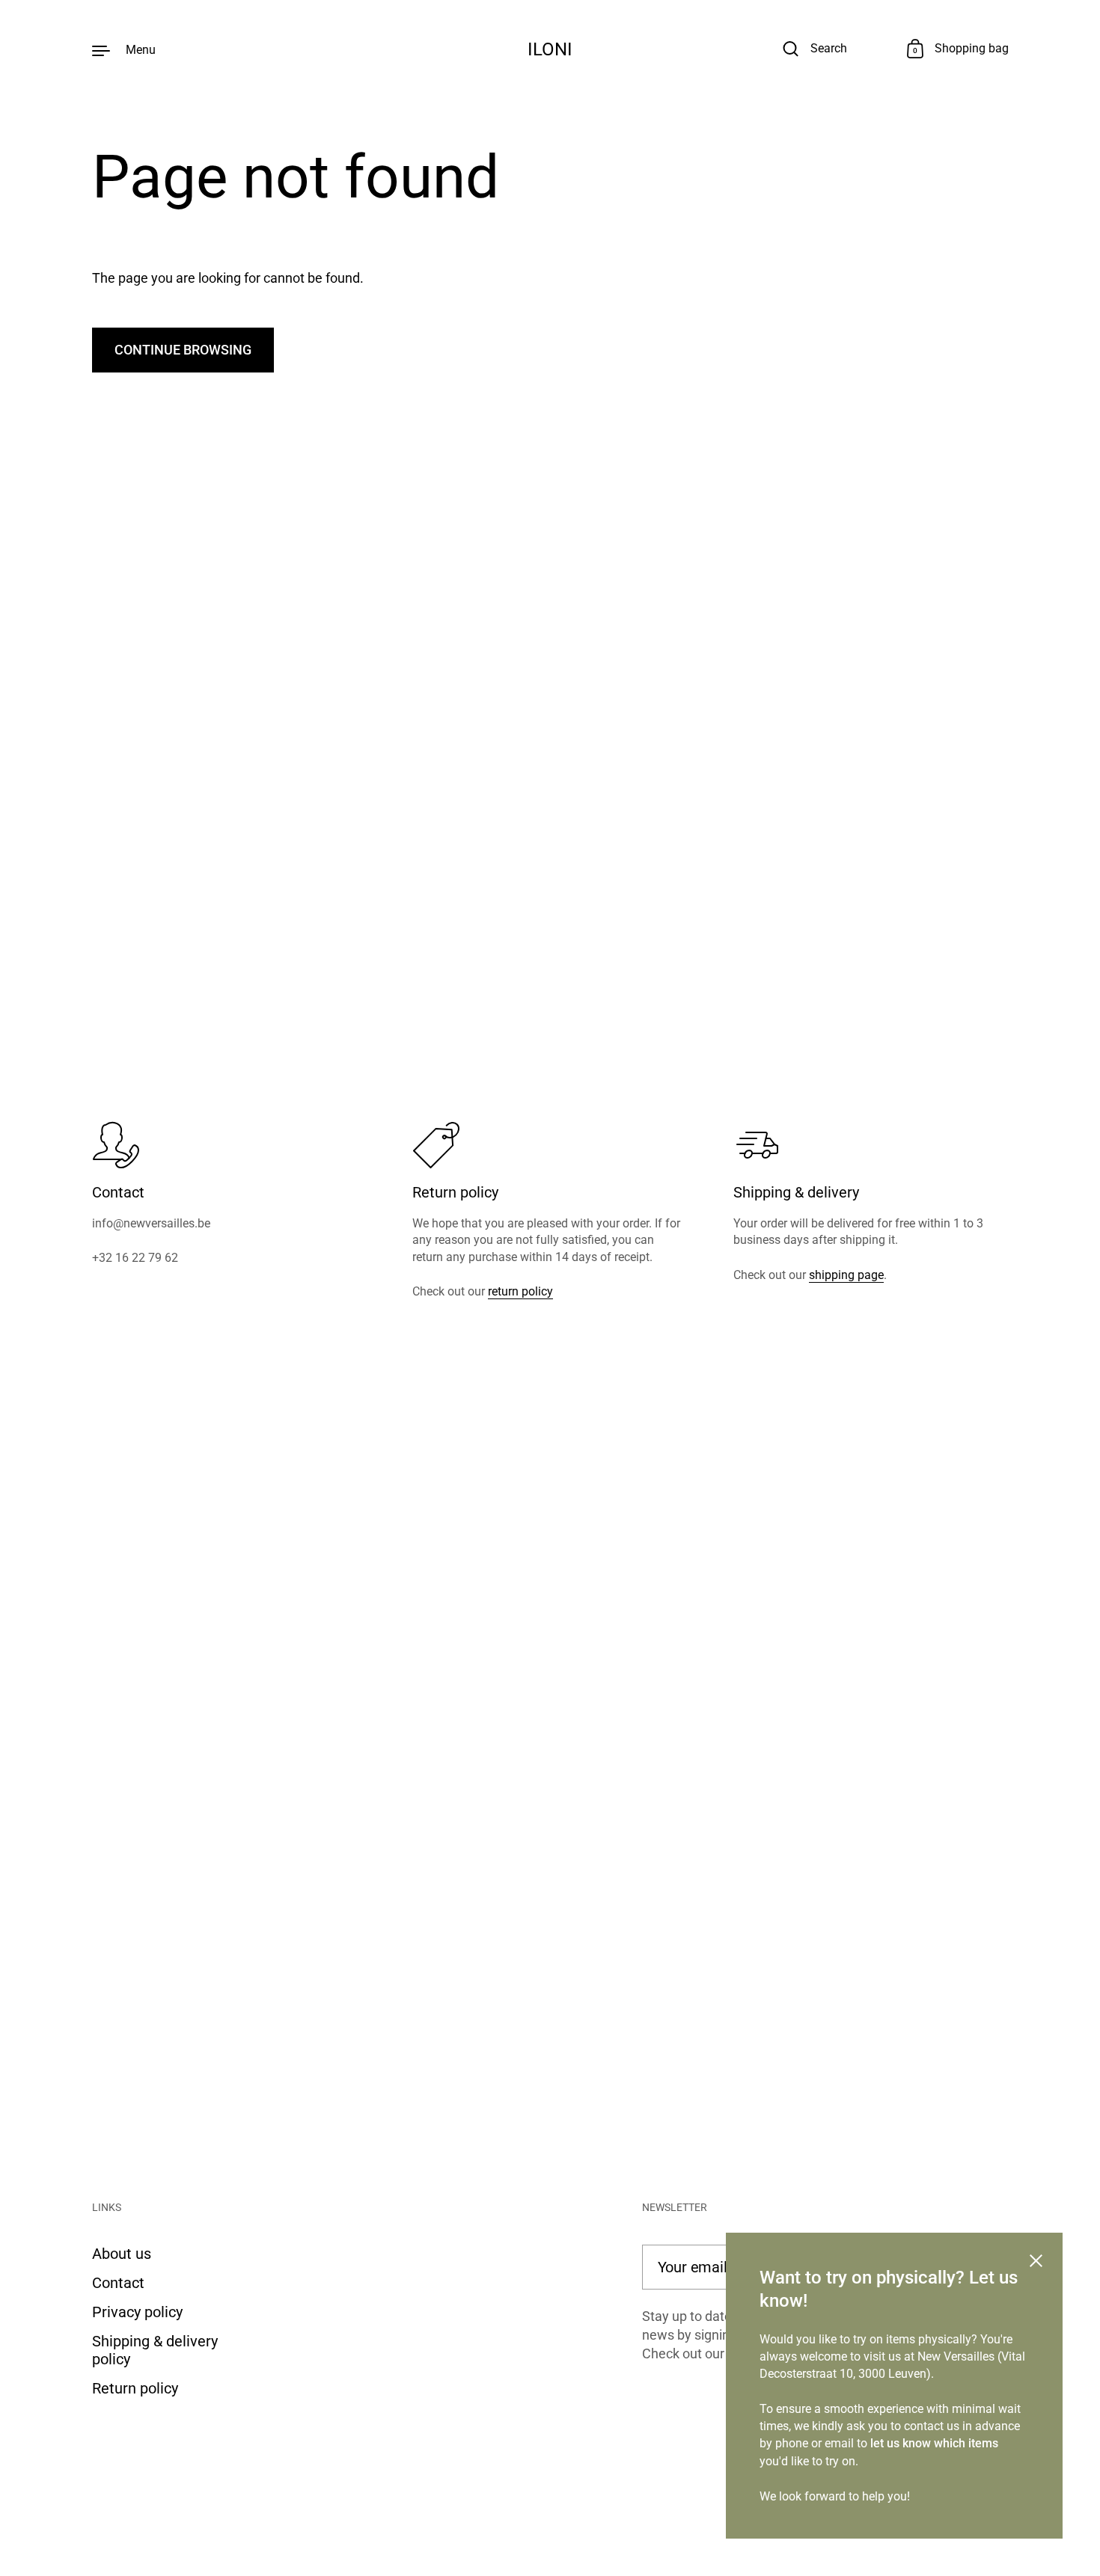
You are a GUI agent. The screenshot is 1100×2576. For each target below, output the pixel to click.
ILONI (550, 49)
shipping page (846, 1275)
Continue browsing (183, 350)
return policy (520, 1291)
